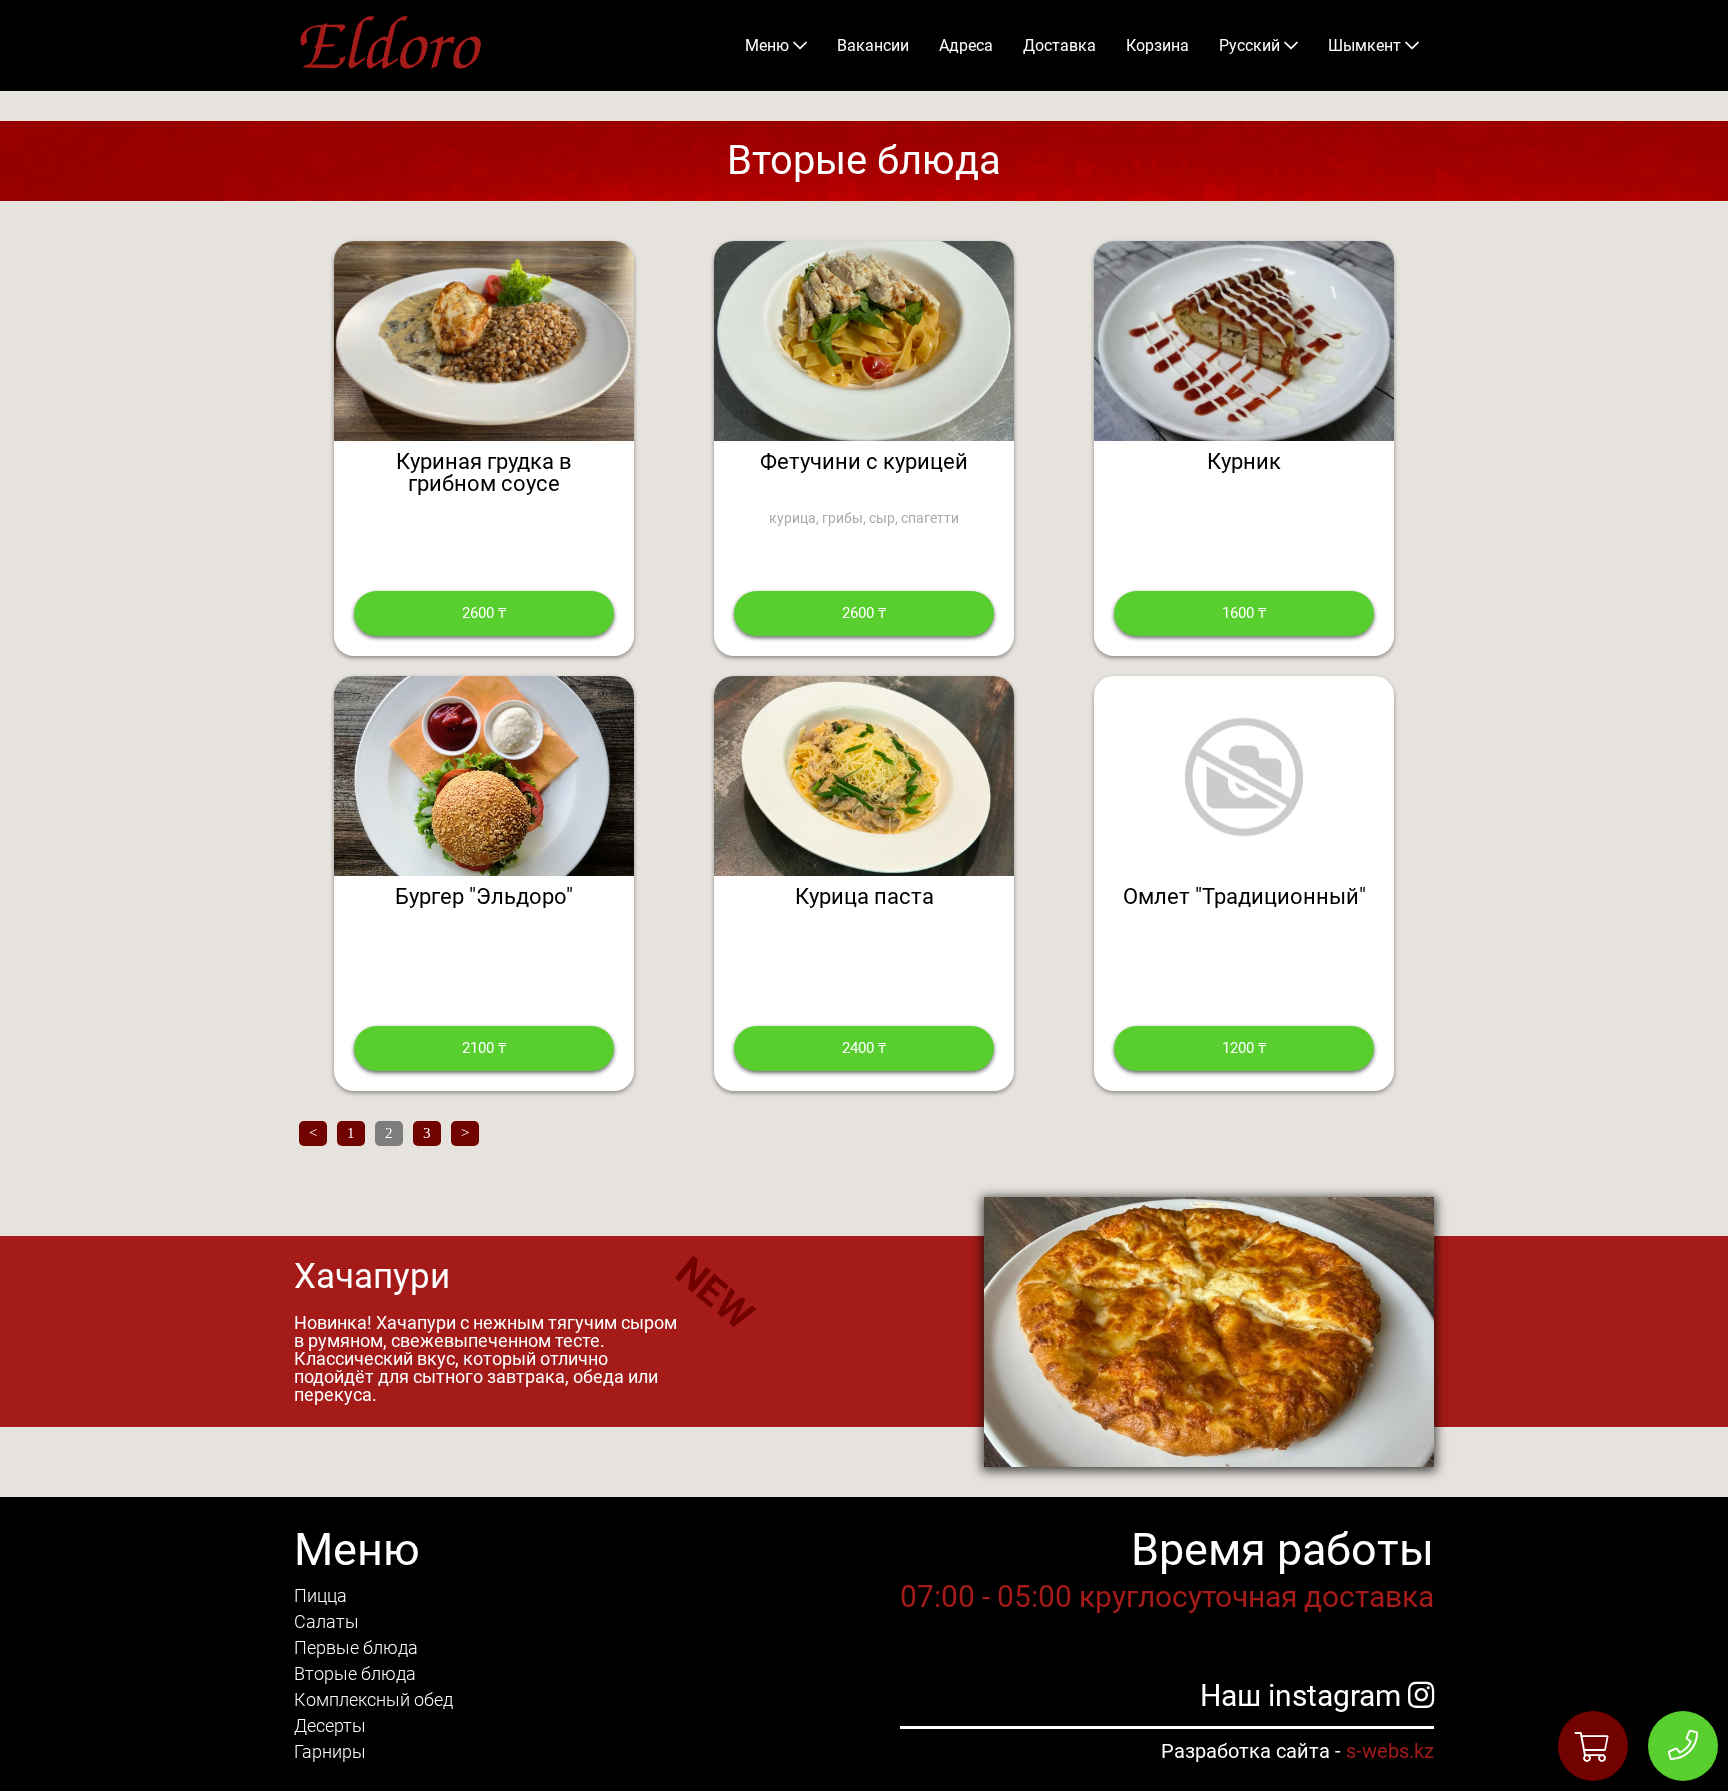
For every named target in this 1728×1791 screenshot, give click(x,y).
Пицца (320, 1595)
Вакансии (873, 45)
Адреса (966, 45)
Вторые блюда (355, 1673)
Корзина (1157, 45)
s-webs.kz (1390, 1751)
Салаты (326, 1621)
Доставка (1059, 45)
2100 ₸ (484, 1048)
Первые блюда (356, 1647)
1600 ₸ (1244, 613)
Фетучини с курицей (864, 461)
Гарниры (330, 1751)
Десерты (330, 1725)
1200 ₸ (1244, 1048)
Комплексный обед (373, 1699)
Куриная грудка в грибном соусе (484, 472)
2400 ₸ (864, 1048)
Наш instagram (1304, 1695)
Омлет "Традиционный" (1244, 896)
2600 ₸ (484, 613)
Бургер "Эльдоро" (484, 896)
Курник (1244, 461)
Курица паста (864, 896)
